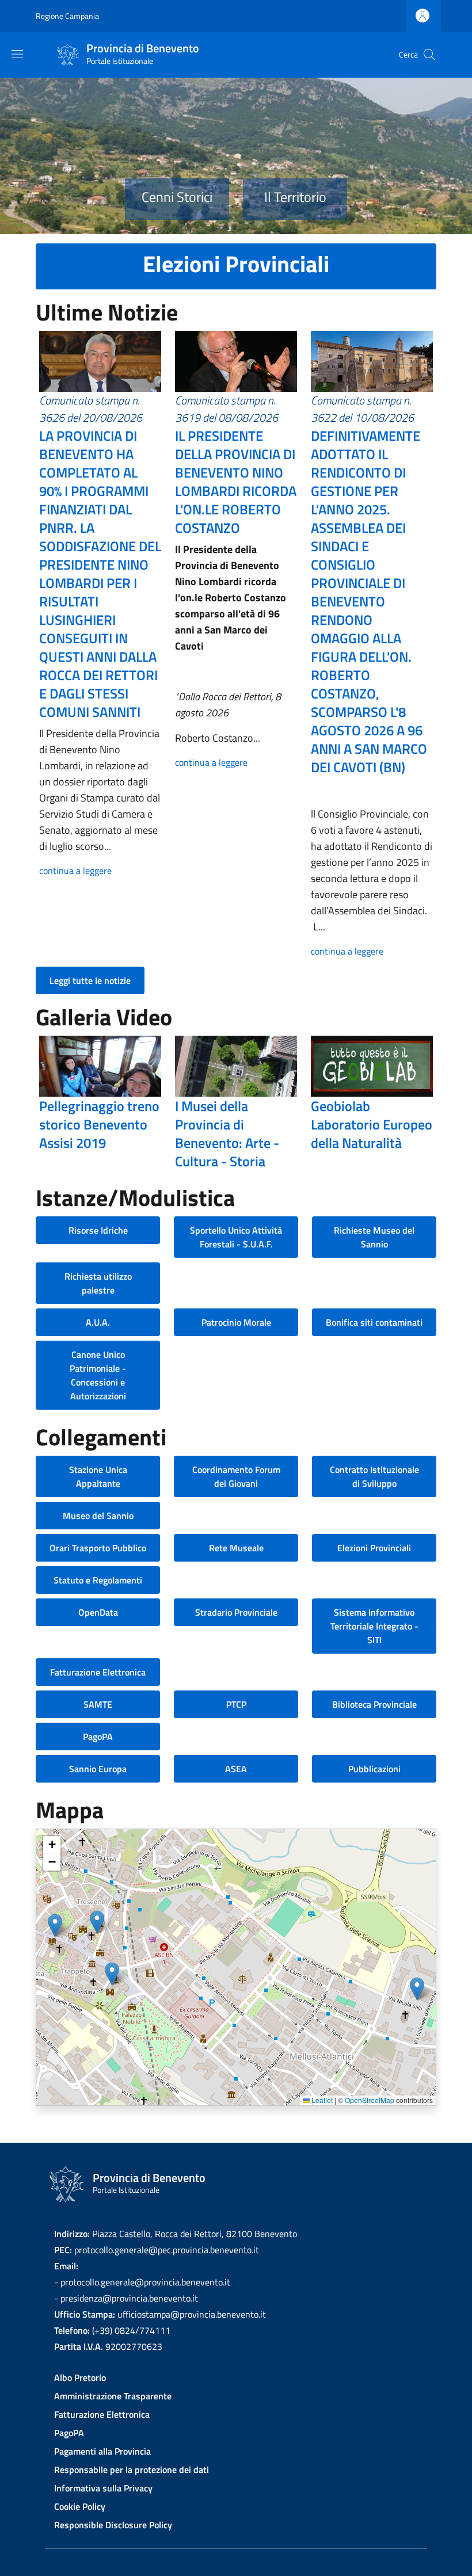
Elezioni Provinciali (374, 1548)
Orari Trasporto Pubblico (98, 1548)
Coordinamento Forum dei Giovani (236, 1476)
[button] (55, 1926)
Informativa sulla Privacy (103, 2488)
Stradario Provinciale (236, 1612)
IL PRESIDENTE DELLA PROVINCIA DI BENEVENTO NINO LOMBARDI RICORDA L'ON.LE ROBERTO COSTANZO (236, 482)
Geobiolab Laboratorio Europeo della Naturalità (372, 1124)
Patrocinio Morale (236, 1322)
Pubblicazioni (374, 1769)
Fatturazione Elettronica (98, 1672)
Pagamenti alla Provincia (102, 2451)
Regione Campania (67, 16)
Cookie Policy (80, 2506)
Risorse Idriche (98, 1230)
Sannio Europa (98, 1769)
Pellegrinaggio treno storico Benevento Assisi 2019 (99, 1124)
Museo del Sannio (98, 1516)
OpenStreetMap (370, 2100)
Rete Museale (236, 1548)
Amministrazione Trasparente (113, 2396)
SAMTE (98, 1704)
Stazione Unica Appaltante (98, 1476)
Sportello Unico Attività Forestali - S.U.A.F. (236, 1237)
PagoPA (98, 1737)
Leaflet (321, 2100)
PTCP (236, 1704)
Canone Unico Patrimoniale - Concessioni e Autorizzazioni (98, 1375)
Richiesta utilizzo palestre (98, 1283)
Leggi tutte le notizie (90, 980)
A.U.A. (98, 1322)
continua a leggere (75, 871)
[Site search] (429, 55)
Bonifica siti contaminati (374, 1322)
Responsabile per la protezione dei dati (132, 2470)
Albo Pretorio (80, 2377)
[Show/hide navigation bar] (17, 54)
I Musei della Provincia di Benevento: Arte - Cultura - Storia (227, 1134)
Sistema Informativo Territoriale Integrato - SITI (374, 1626)
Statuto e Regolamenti (98, 1580)
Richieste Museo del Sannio (374, 1237)
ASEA (236, 1769)
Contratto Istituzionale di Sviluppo (374, 1476)
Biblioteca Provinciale (374, 1704)
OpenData (98, 1612)
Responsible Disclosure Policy (113, 2525)
